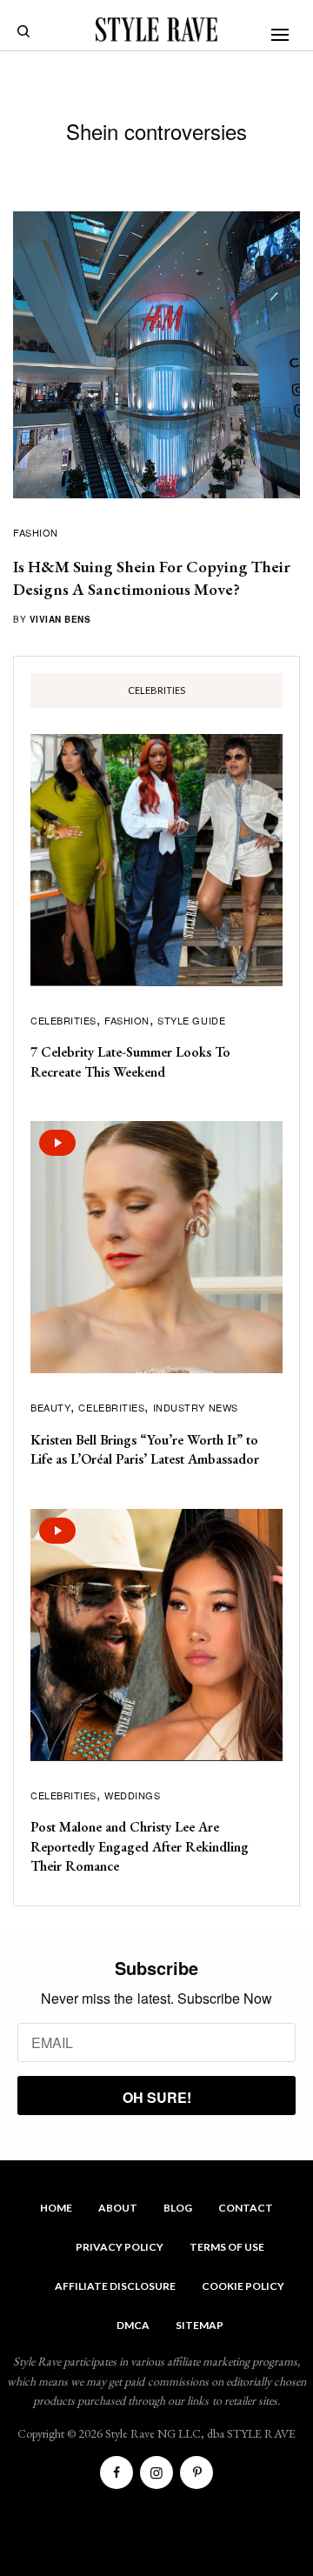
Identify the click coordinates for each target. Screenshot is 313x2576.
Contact (246, 2208)
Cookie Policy (243, 2286)
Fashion (36, 532)
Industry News (196, 1407)
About (118, 2208)
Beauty (50, 1407)
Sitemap (200, 2325)
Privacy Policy (120, 2247)
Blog (178, 2208)
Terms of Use (227, 2247)
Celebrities (63, 1020)
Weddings (132, 1795)
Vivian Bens (60, 619)
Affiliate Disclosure (115, 2286)
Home (56, 2208)
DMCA (133, 2325)
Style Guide (191, 1020)
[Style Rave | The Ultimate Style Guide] (156, 30)
